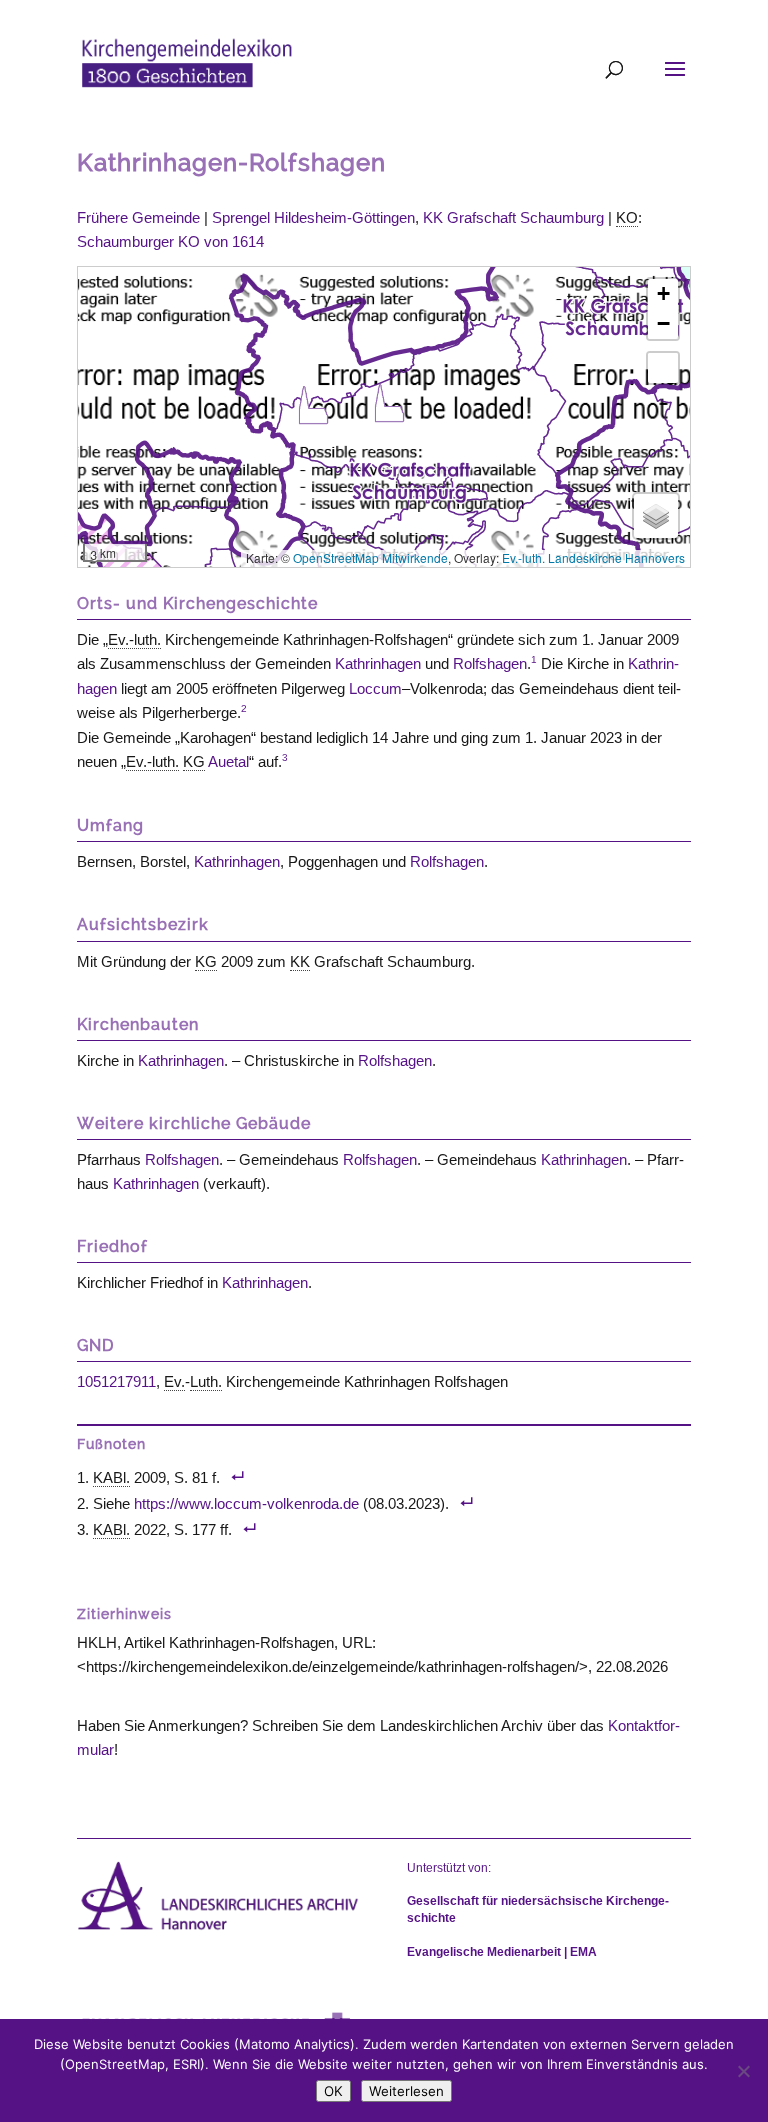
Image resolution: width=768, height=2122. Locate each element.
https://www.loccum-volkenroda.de (246, 1503)
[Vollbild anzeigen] (663, 368)
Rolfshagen (490, 663)
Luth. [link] (206, 1381)
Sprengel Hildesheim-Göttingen (313, 217)
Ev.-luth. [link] (134, 639)
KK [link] (300, 961)
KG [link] (194, 761)
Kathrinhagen (378, 663)
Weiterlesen (406, 2091)
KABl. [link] (111, 1477)
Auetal (228, 761)
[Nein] (743, 2071)
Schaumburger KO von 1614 (170, 241)
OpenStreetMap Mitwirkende (370, 557)
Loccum (375, 688)
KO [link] (627, 217)
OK (333, 2091)
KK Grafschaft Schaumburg (513, 217)
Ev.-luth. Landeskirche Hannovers (593, 557)
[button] (313, 405)
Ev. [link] (174, 1381)
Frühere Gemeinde (138, 217)
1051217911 (116, 1381)
